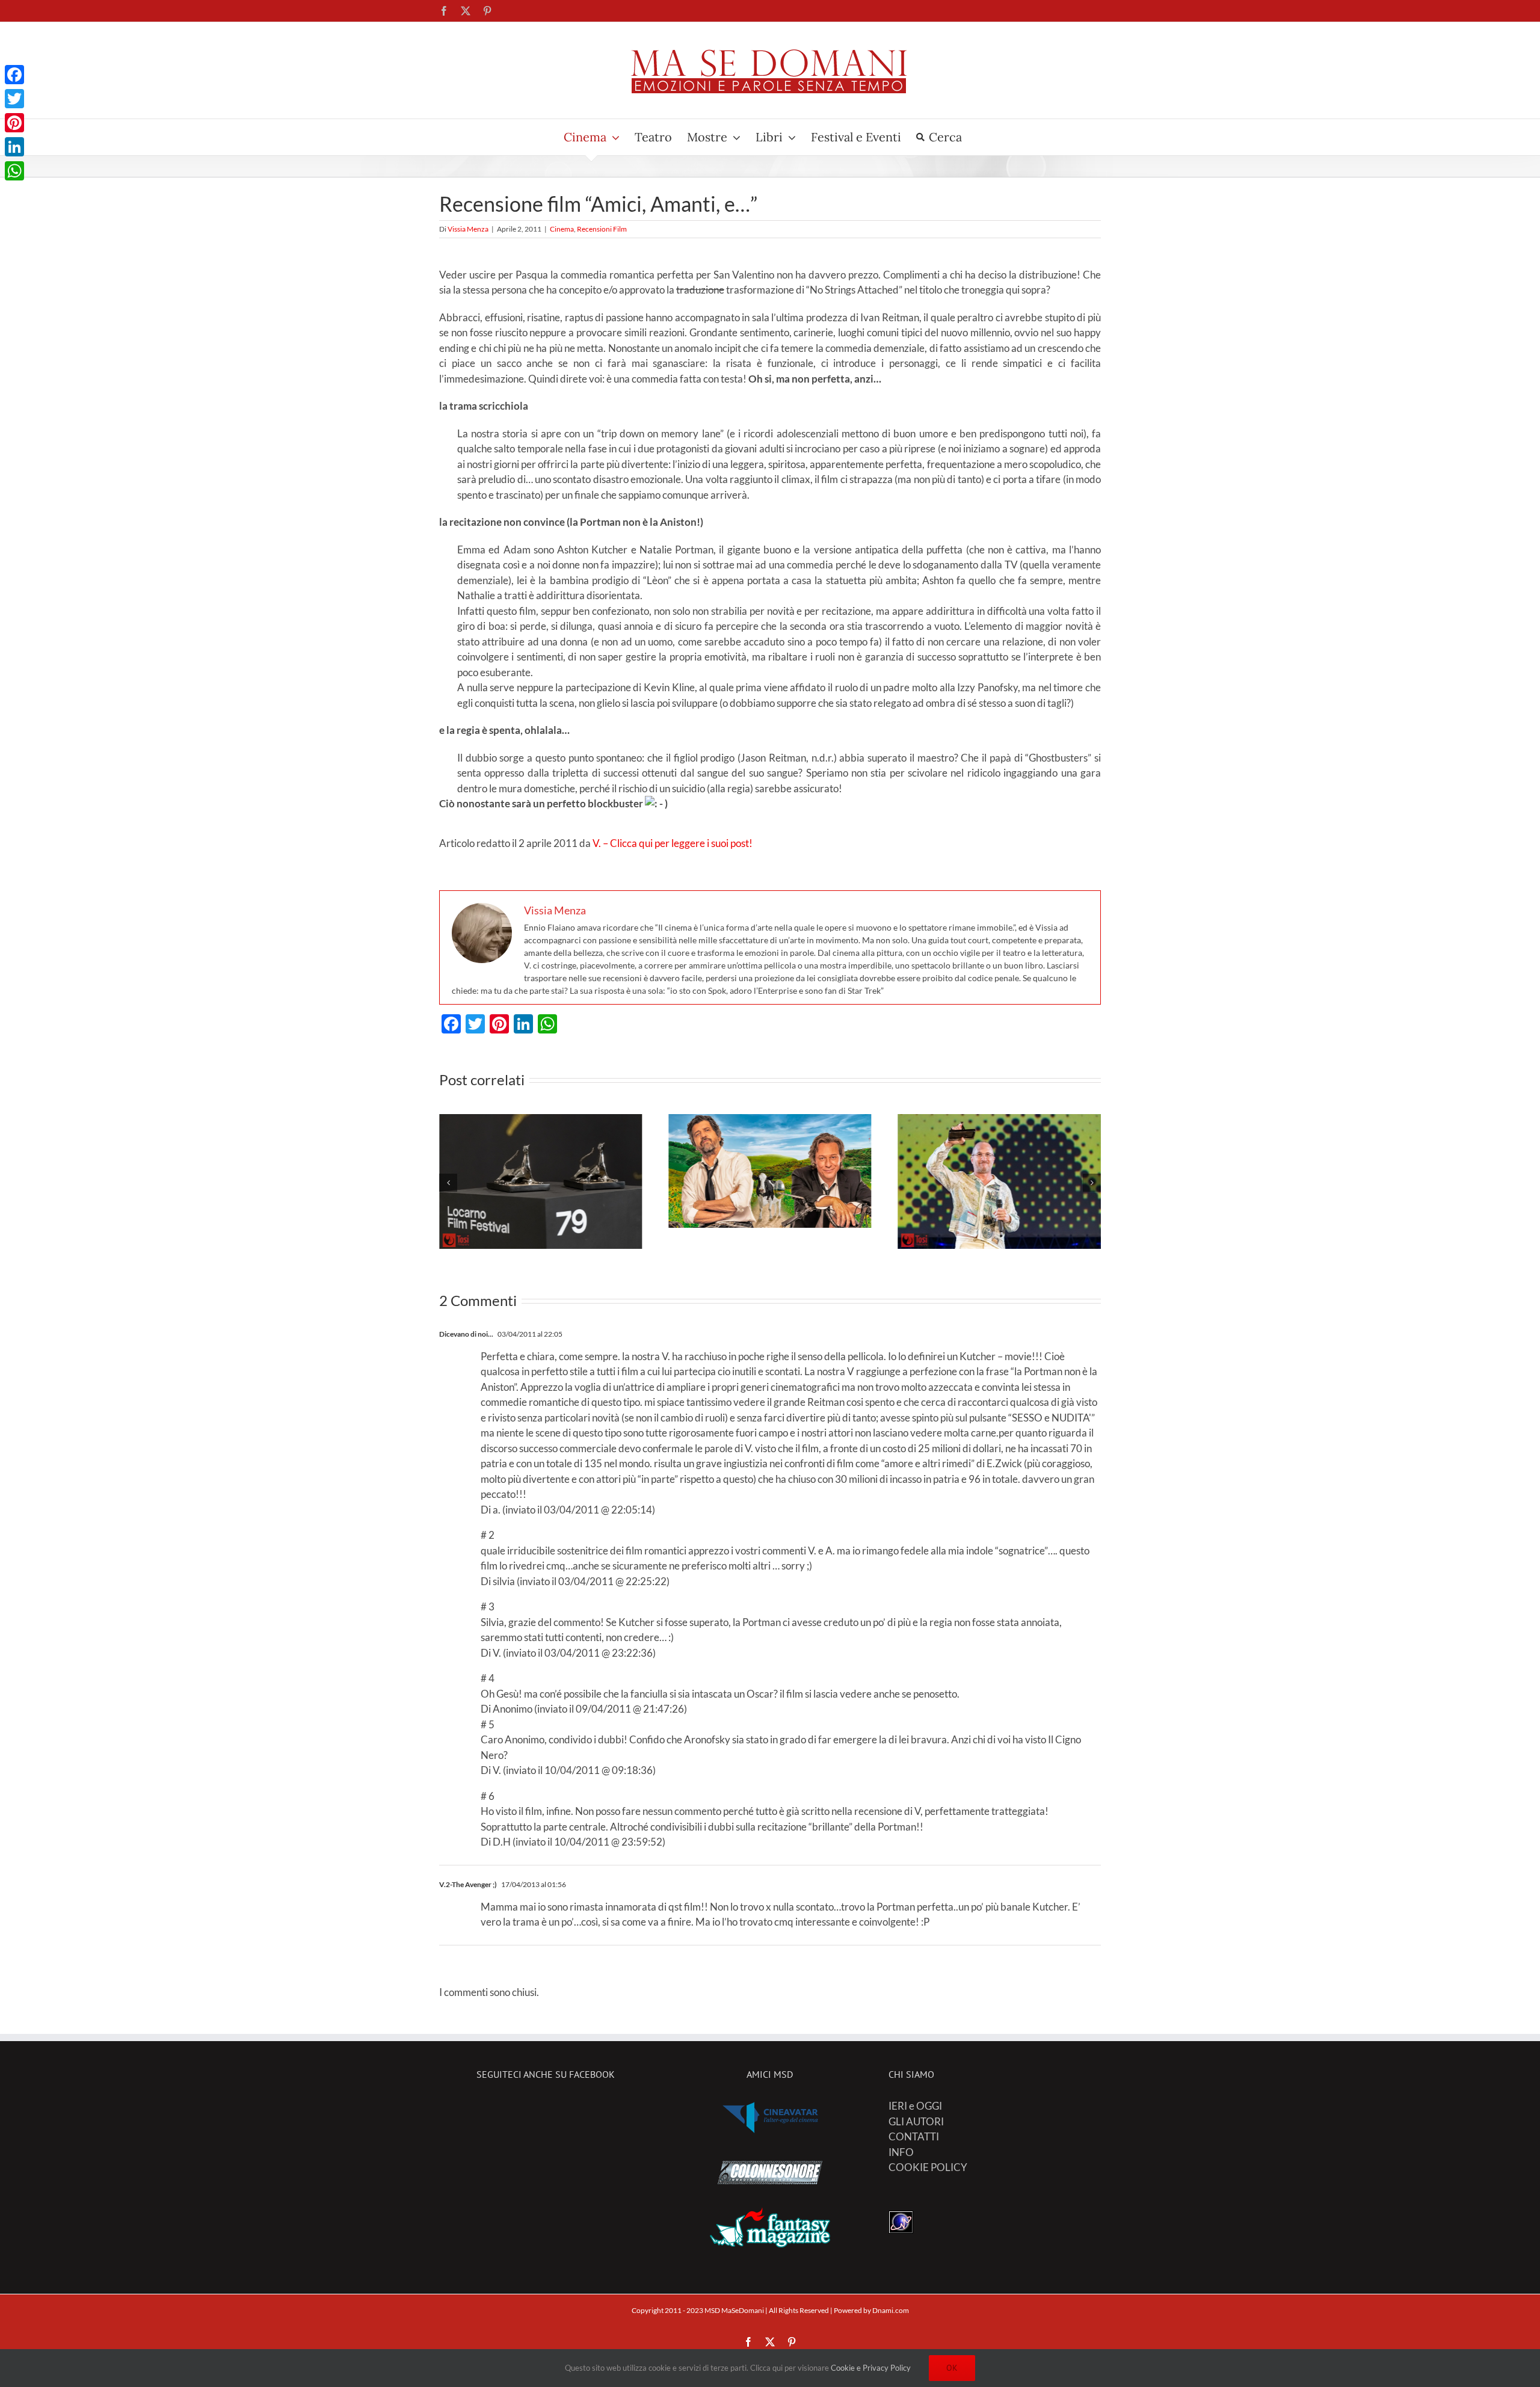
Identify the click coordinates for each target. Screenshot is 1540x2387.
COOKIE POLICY (928, 2167)
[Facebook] (14, 75)
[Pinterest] (14, 123)
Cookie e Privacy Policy (871, 2368)
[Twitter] (14, 99)
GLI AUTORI (916, 2121)
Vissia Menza (468, 229)
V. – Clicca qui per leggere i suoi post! (673, 843)
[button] (448, 1183)
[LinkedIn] (14, 147)
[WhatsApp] (14, 171)
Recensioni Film (602, 229)
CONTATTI (914, 2136)
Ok (952, 2368)
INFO (901, 2152)
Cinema (562, 229)
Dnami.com (891, 2310)
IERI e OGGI (915, 2106)
